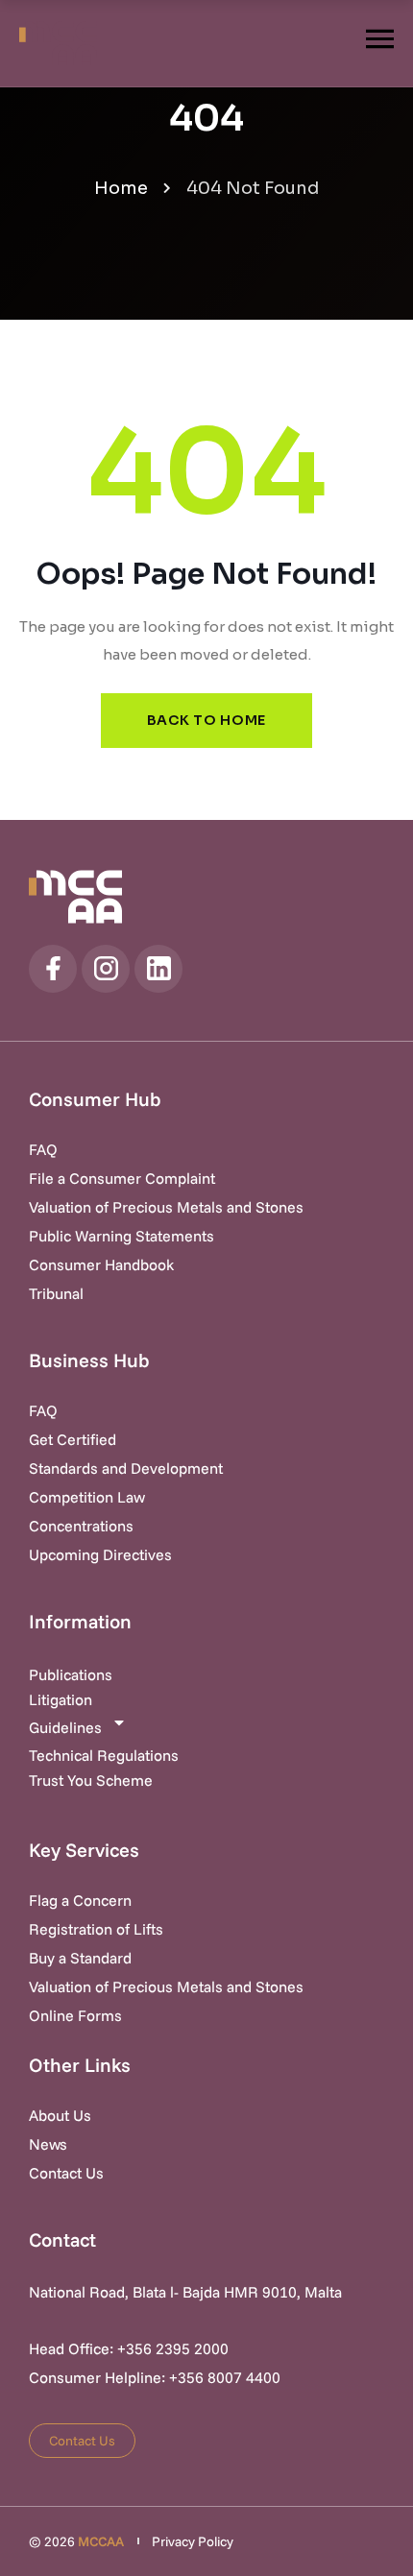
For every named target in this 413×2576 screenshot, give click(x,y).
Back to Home (206, 720)
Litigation (61, 1699)
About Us (60, 2115)
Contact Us (66, 2173)
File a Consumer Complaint (122, 1178)
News (48, 2144)
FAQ (43, 1149)
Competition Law (87, 1497)
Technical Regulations (104, 1755)
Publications (71, 1674)
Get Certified (73, 1439)
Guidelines (65, 1727)
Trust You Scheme (91, 1780)
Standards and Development (126, 1468)
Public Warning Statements (121, 1236)
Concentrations (81, 1526)
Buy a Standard (80, 1958)
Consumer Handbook (101, 1264)
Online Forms (75, 2015)
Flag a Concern (80, 1900)
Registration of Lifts (96, 1929)
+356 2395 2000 (173, 2348)
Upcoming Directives (100, 1554)
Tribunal (56, 1293)
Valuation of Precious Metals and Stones (166, 1207)
